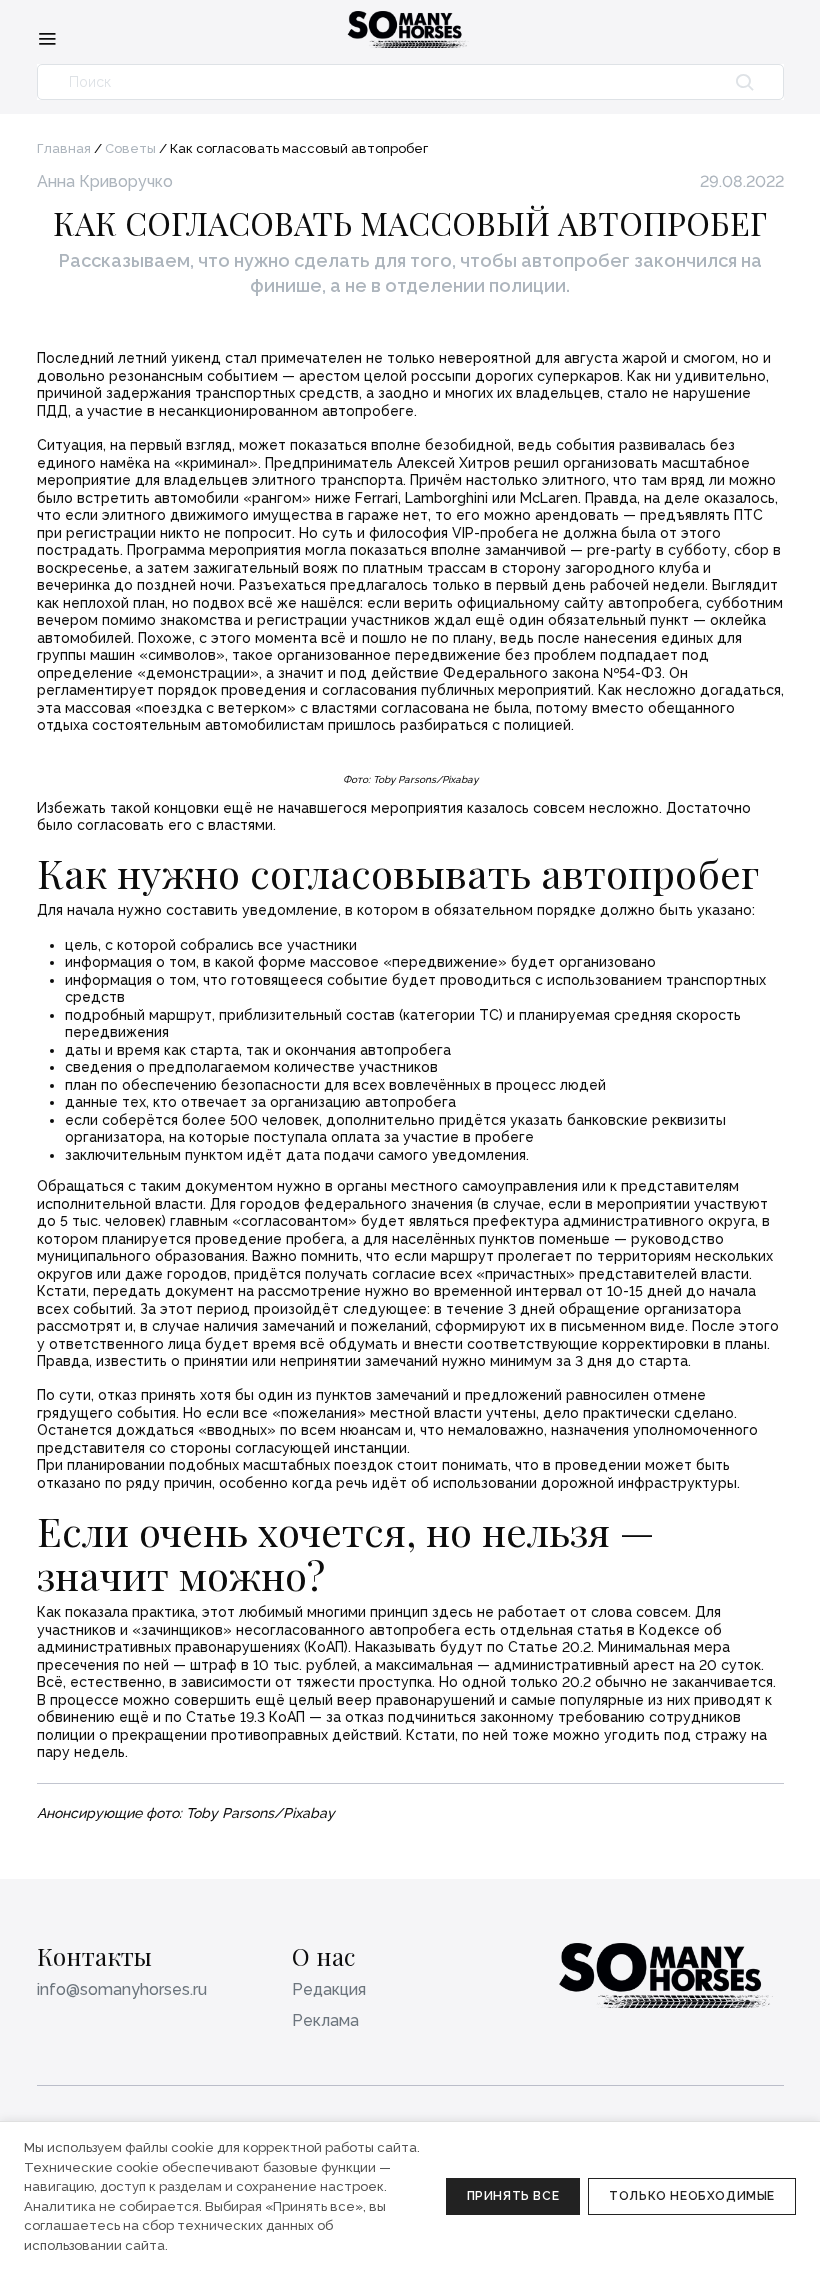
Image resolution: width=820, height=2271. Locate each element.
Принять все (513, 2196)
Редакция (329, 1989)
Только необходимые (692, 2196)
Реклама (325, 2020)
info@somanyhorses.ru (122, 1989)
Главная (64, 148)
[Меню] (47, 38)
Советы (130, 148)
